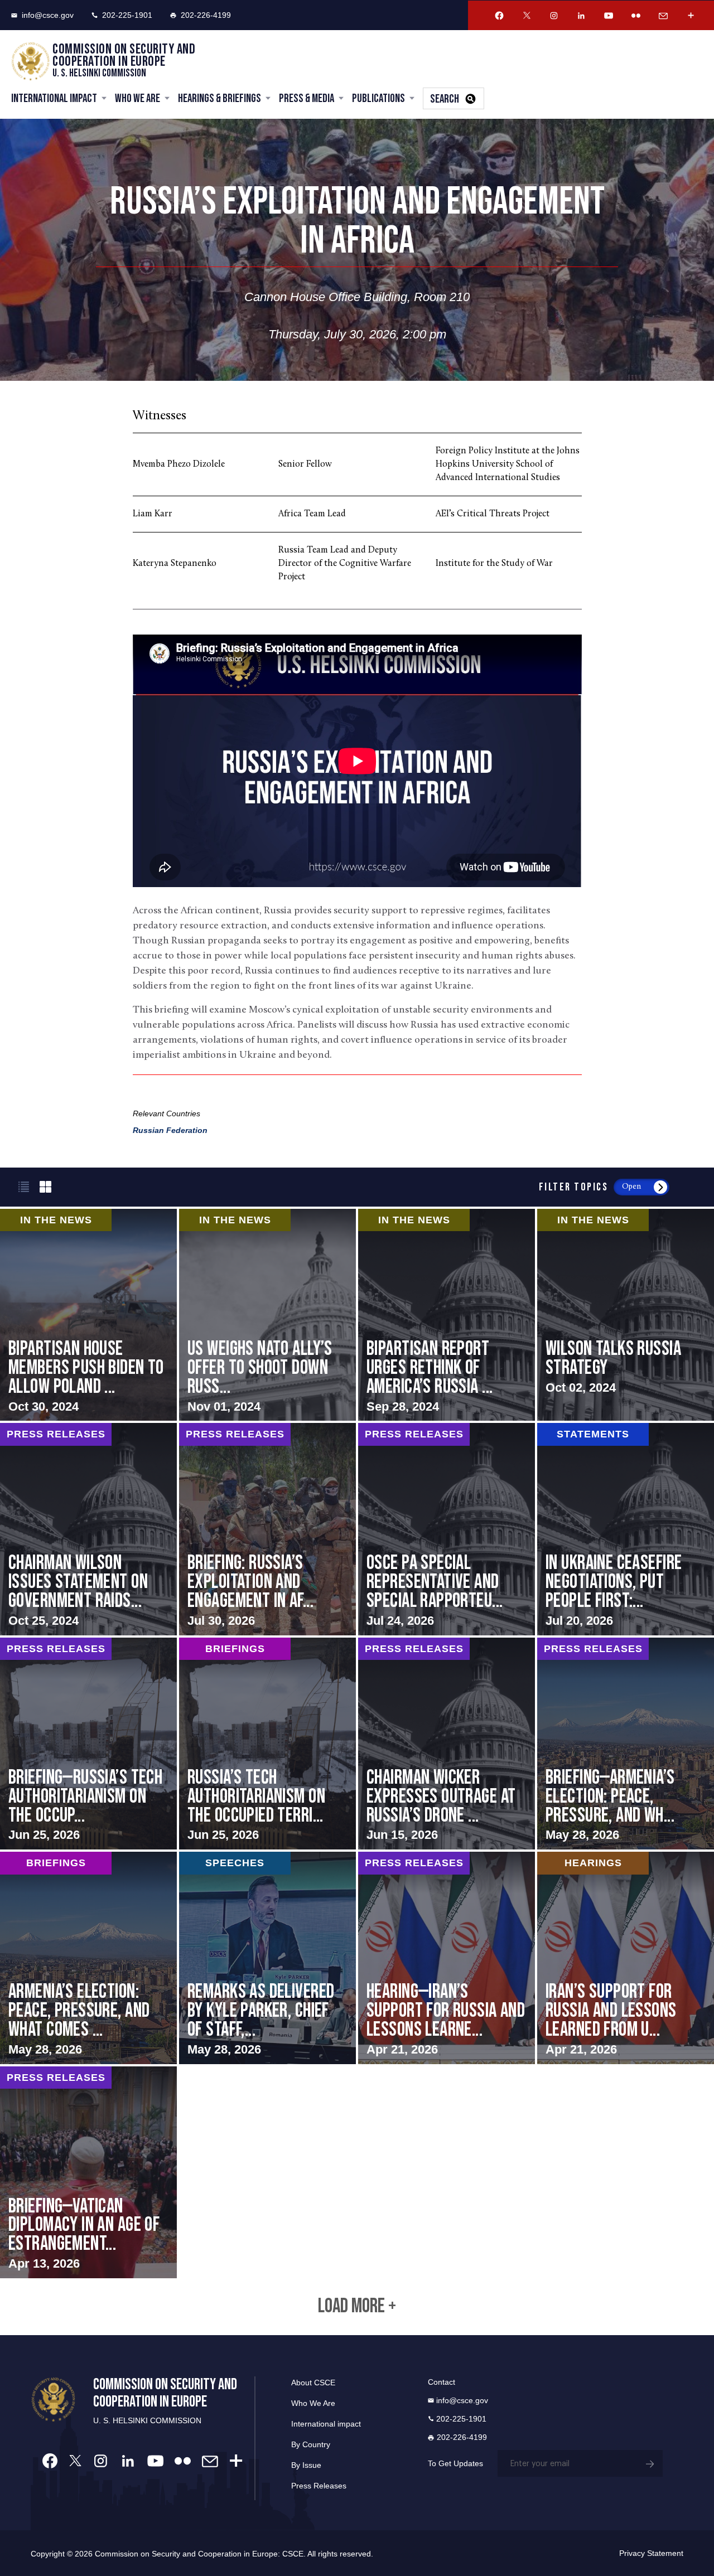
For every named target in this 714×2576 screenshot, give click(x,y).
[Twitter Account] (527, 16)
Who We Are (138, 98)
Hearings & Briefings (219, 98)
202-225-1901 (127, 15)
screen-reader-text (267, 1315)
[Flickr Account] (636, 16)
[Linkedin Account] (581, 16)
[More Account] (691, 16)
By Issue (306, 2465)
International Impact (54, 98)
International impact (326, 2424)
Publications (378, 98)
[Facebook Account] (499, 16)
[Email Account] (663, 16)
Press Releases (319, 2486)
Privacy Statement (651, 2553)
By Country (311, 2444)
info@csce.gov (48, 15)
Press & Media (307, 98)
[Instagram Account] (554, 16)
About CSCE (313, 2383)
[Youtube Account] (609, 16)
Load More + (357, 2307)
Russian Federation (170, 1130)
